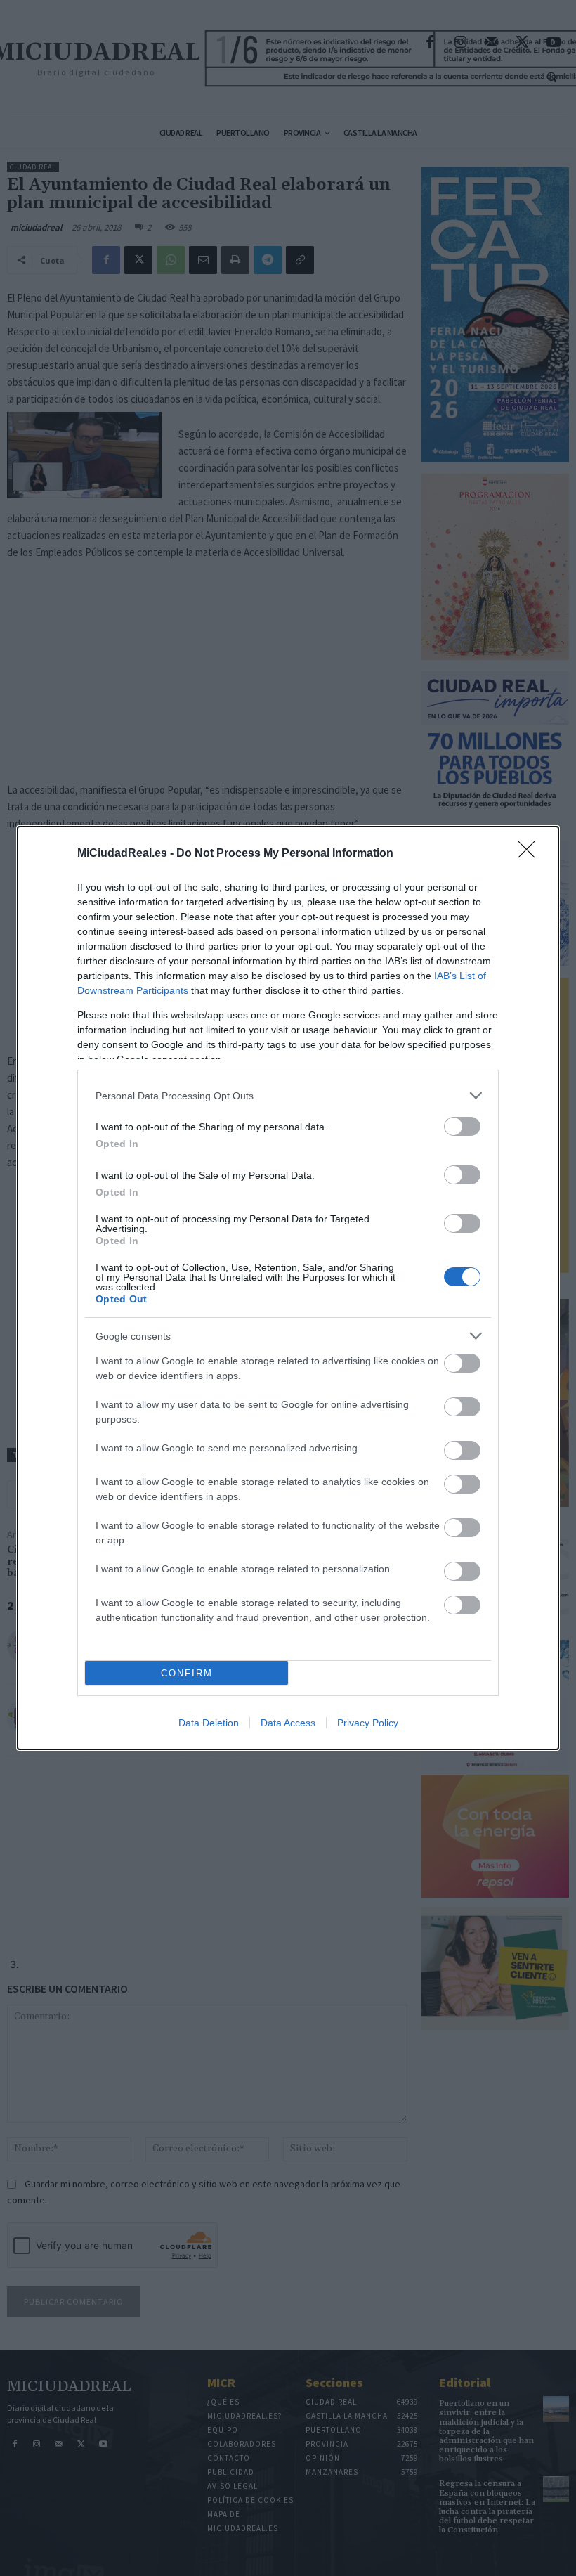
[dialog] (288, 1288)
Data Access (288, 1723)
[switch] (462, 1126)
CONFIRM (187, 1673)
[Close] (531, 854)
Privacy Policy (368, 1723)
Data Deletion (209, 1723)
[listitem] (288, 1095)
